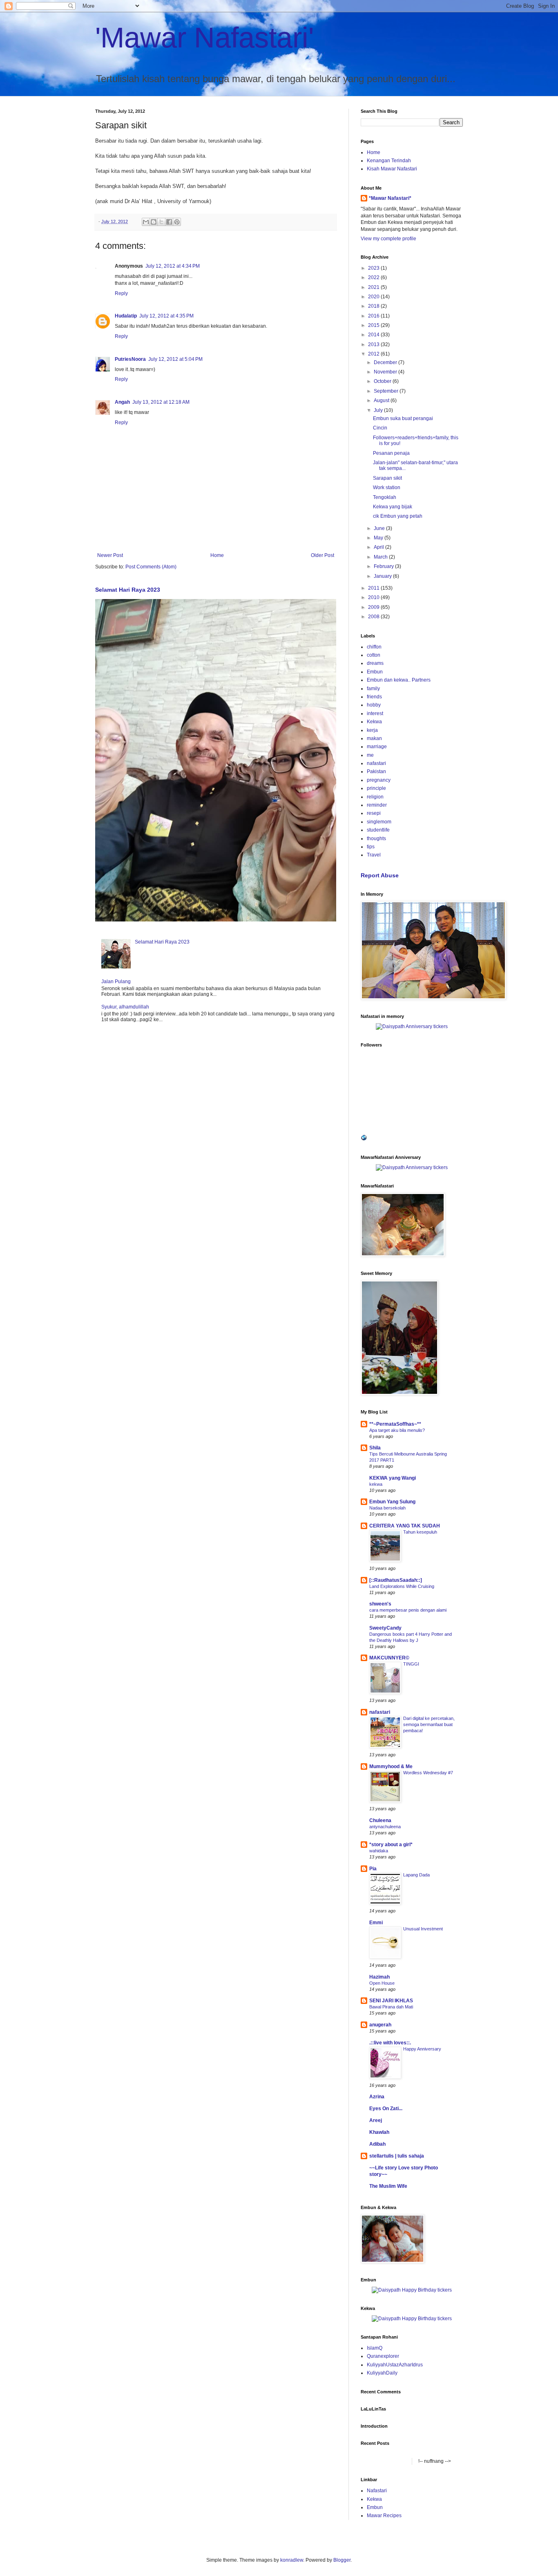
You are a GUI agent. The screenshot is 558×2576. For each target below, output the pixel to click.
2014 (374, 335)
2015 (374, 325)
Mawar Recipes (384, 2516)
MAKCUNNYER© (389, 1658)
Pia (373, 1869)
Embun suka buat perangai (403, 418)
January (383, 576)
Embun (375, 672)
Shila (375, 1448)
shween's (380, 1604)
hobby (374, 705)
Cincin (380, 428)
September (387, 391)
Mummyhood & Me (391, 1767)
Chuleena (380, 1820)
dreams (375, 663)
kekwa (376, 1484)
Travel (374, 855)
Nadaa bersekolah (387, 1508)
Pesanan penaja (391, 453)
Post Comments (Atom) (151, 567)
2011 (374, 588)
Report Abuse (380, 875)
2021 (374, 287)
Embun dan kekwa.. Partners (399, 680)
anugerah (380, 2025)
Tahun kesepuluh (420, 1532)
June (380, 528)
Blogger (342, 2560)
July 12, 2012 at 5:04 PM (175, 359)
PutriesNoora (130, 359)
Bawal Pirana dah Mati (391, 2007)
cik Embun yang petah (398, 516)
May (379, 538)
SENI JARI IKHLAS (391, 2001)
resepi (374, 813)
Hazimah (379, 1977)
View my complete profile (388, 239)
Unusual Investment (423, 1929)
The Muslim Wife (388, 2186)
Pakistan (376, 771)
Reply (121, 293)
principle (376, 788)
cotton (374, 655)
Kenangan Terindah (389, 161)
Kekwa (374, 722)
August (382, 400)
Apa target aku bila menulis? (397, 1430)
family (373, 689)
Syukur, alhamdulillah (125, 1007)
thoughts (376, 839)
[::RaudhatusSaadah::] (396, 1580)
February (384, 566)
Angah (122, 402)
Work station (387, 487)
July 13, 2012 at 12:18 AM (161, 402)
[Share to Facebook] (169, 222)
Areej (376, 2120)
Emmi (376, 1923)
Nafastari (377, 2491)
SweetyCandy (385, 1628)
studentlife (378, 830)
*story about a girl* (391, 1845)
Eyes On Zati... (386, 2109)
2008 (374, 617)
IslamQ (375, 2348)
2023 (374, 268)
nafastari (376, 763)
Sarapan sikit (387, 478)
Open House (382, 1983)
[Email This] (146, 222)
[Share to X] (161, 222)
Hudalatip (126, 316)
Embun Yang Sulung (392, 1502)
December (386, 362)
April (379, 547)
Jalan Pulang (116, 982)
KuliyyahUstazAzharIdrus (395, 2365)
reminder (377, 805)
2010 (374, 597)
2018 (374, 306)
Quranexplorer (383, 2356)
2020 (374, 297)
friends (374, 697)
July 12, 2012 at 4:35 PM (166, 316)
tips (371, 847)
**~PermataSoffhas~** (395, 1424)
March (381, 557)
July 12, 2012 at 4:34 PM (173, 266)
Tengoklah (385, 497)
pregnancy (379, 780)
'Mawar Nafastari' (204, 38)
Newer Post (110, 555)
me (370, 755)
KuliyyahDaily (382, 2373)
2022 (374, 277)
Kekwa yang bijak (393, 507)
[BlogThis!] (154, 222)
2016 (374, 316)
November (386, 372)
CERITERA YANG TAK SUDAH (405, 1526)
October (383, 381)
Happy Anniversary (422, 2049)
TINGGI (411, 1664)
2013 (374, 344)
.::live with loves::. (390, 2043)
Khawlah (379, 2132)
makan (374, 738)
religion (375, 797)
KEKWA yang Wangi (393, 1478)
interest (375, 713)
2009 (374, 607)
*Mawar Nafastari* (390, 198)
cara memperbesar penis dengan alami (408, 1610)
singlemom (379, 822)
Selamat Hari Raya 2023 (128, 590)
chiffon (374, 647)
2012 (374, 354)
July (379, 410)
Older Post (323, 555)
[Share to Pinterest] (177, 222)
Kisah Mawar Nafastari (392, 169)
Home (217, 555)
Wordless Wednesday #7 (428, 1773)
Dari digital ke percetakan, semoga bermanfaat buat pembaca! (429, 1724)
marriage (377, 747)
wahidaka (379, 1851)
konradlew (292, 2560)
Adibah (377, 2144)
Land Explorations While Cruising (402, 1586)
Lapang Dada (416, 1875)
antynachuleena (385, 1827)
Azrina (377, 2097)
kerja (372, 730)
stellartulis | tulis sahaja (397, 2156)
